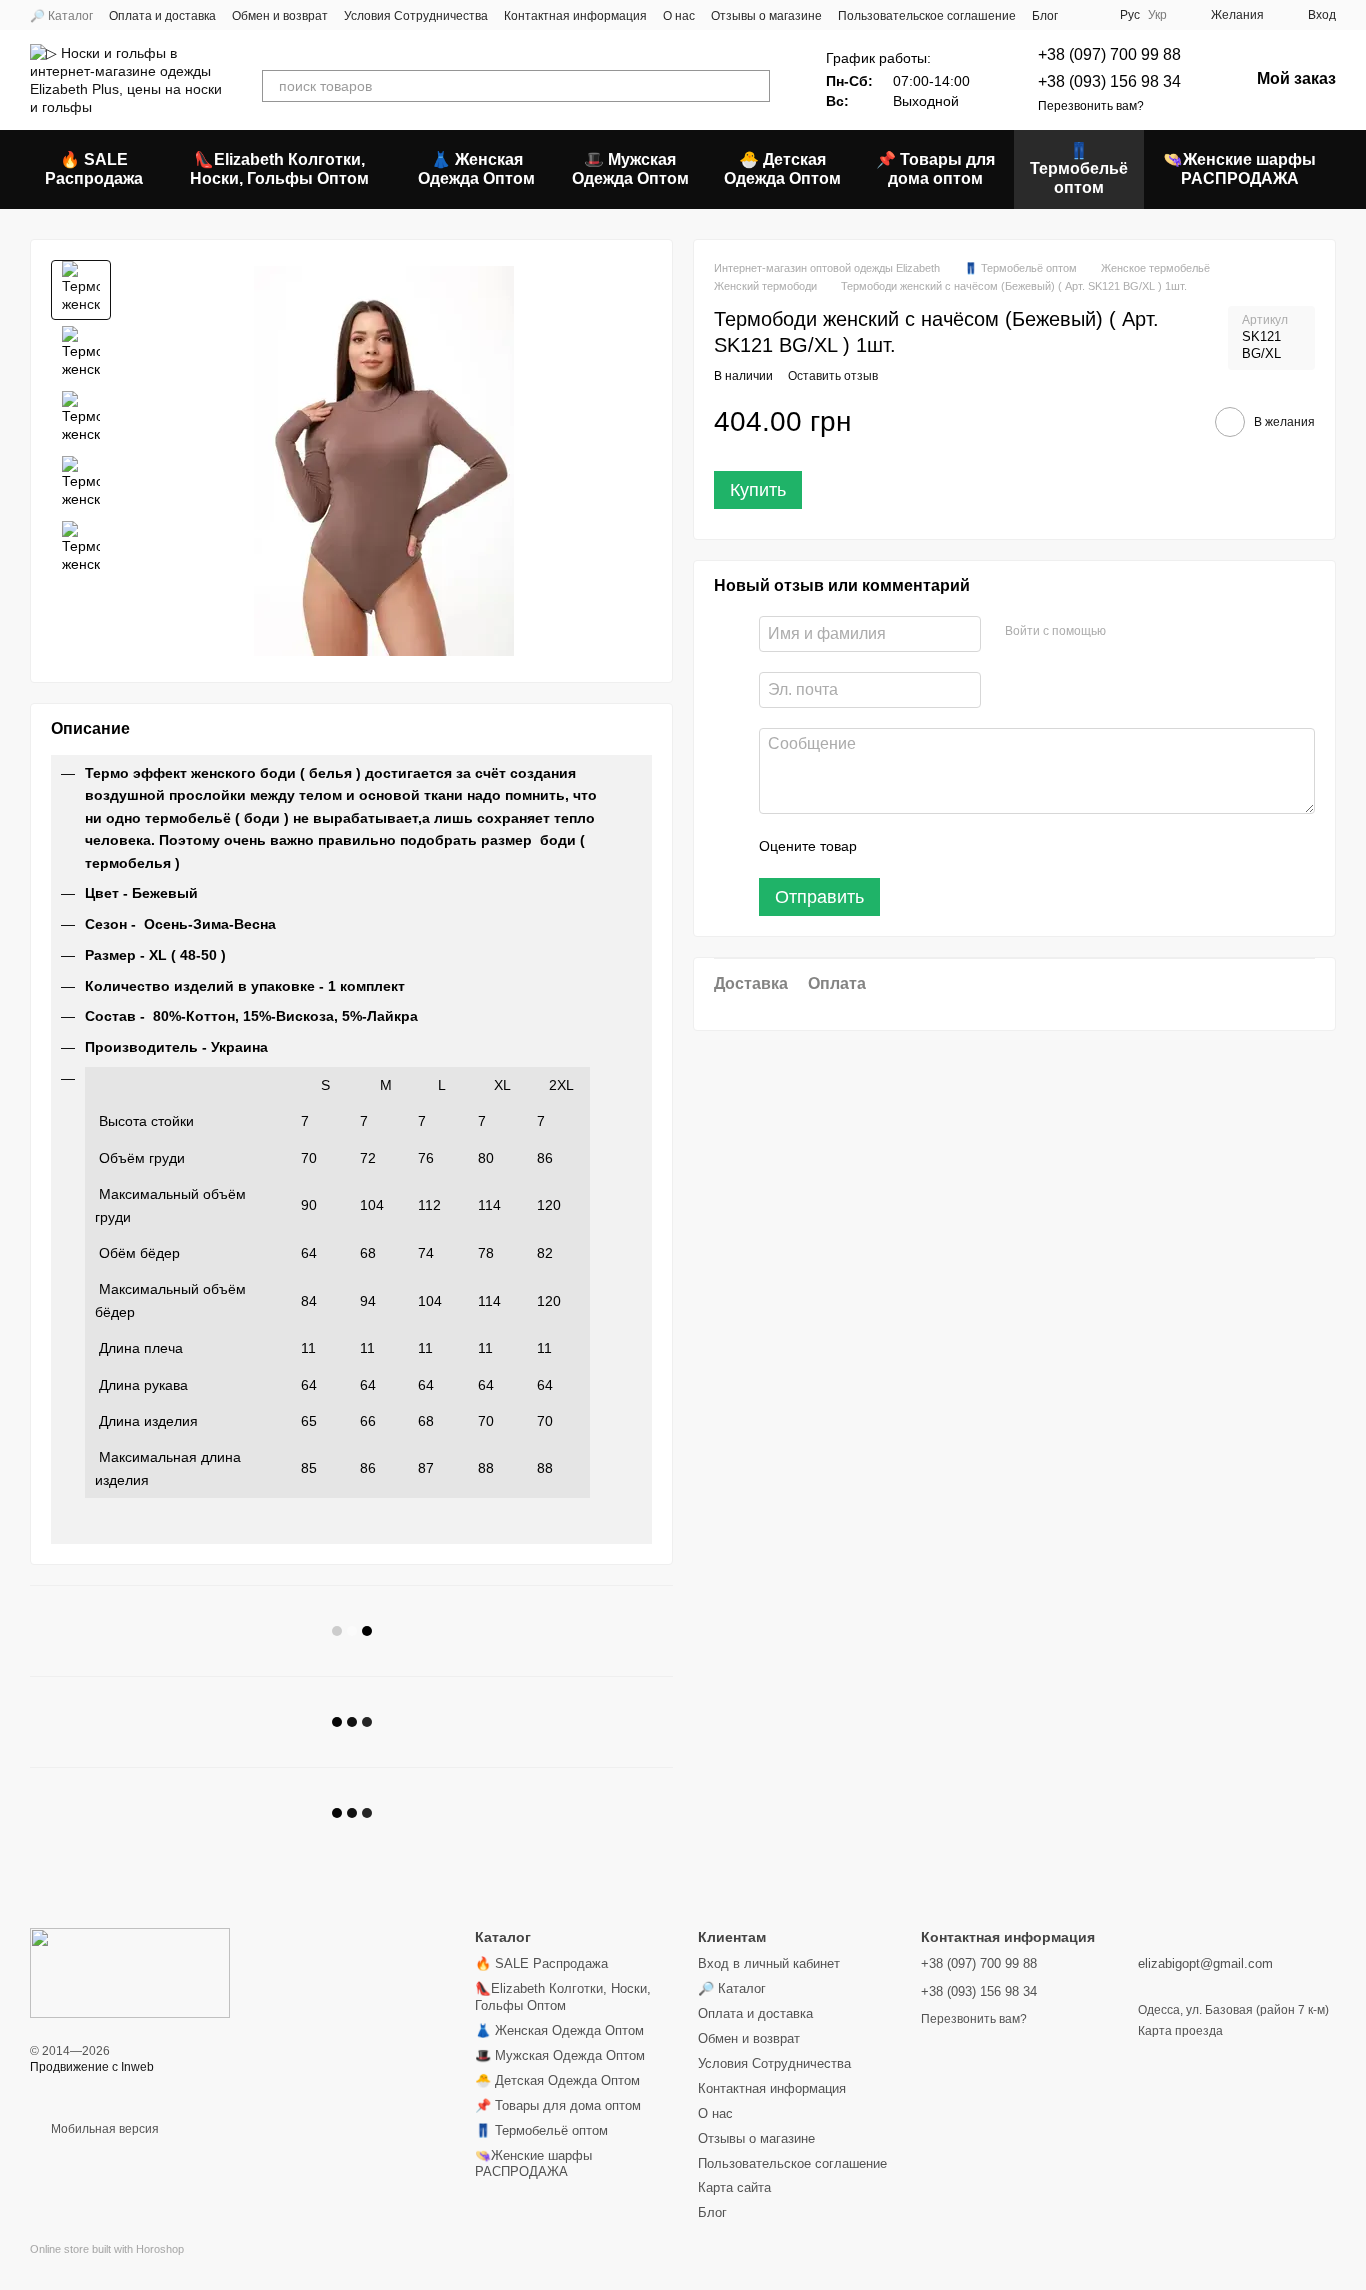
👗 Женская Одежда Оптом (476, 168)
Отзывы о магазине (766, 16)
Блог (1045, 16)
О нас (679, 16)
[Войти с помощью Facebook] (1128, 631)
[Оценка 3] (954, 846)
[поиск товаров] (754, 86)
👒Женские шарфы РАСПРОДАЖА (1239, 168)
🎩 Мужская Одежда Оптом (630, 168)
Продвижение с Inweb (92, 2067)
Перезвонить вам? (1091, 106)
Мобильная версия (103, 2129)
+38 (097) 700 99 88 (1109, 54)
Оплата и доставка (162, 16)
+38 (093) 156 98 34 (1109, 81)
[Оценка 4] (986, 846)
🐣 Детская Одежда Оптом (782, 168)
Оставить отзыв (833, 375)
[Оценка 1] (890, 846)
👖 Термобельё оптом (1079, 169)
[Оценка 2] (922, 846)
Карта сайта (734, 2187)
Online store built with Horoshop (107, 2249)
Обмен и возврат (280, 16)
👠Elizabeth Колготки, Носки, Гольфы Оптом (279, 168)
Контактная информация (575, 16)
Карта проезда (1180, 2031)
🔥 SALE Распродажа (94, 168)
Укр (1157, 15)
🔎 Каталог (61, 16)
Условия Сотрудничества (416, 16)
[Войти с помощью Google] (1160, 631)
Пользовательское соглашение (927, 16)
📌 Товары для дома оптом (935, 168)
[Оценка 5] (1018, 846)
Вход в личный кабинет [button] (769, 1963)
